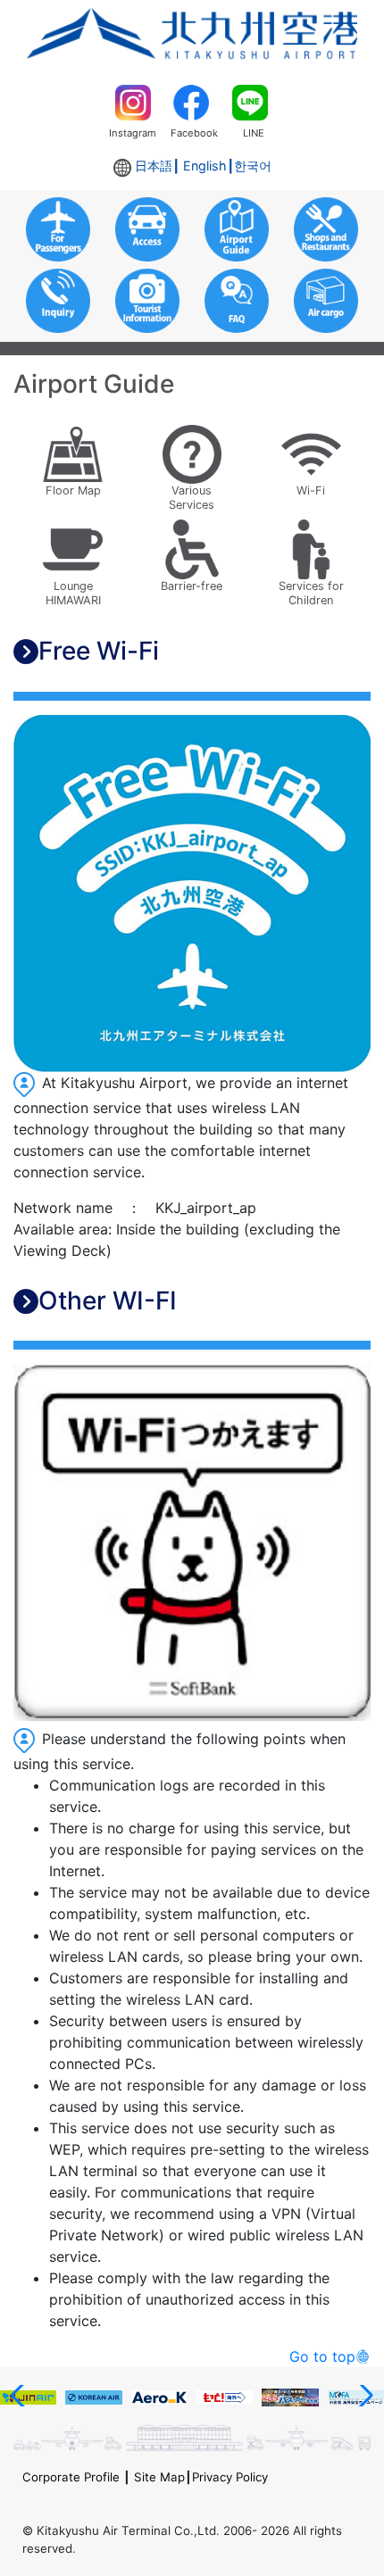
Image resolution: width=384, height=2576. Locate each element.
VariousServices (192, 498)
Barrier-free (192, 586)
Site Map (159, 2477)
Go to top (322, 2356)
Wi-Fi (311, 490)
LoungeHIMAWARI (73, 593)
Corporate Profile (71, 2477)
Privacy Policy (230, 2477)
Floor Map (73, 490)
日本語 (154, 166)
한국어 (253, 166)
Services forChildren (311, 593)
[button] (21, 2396)
